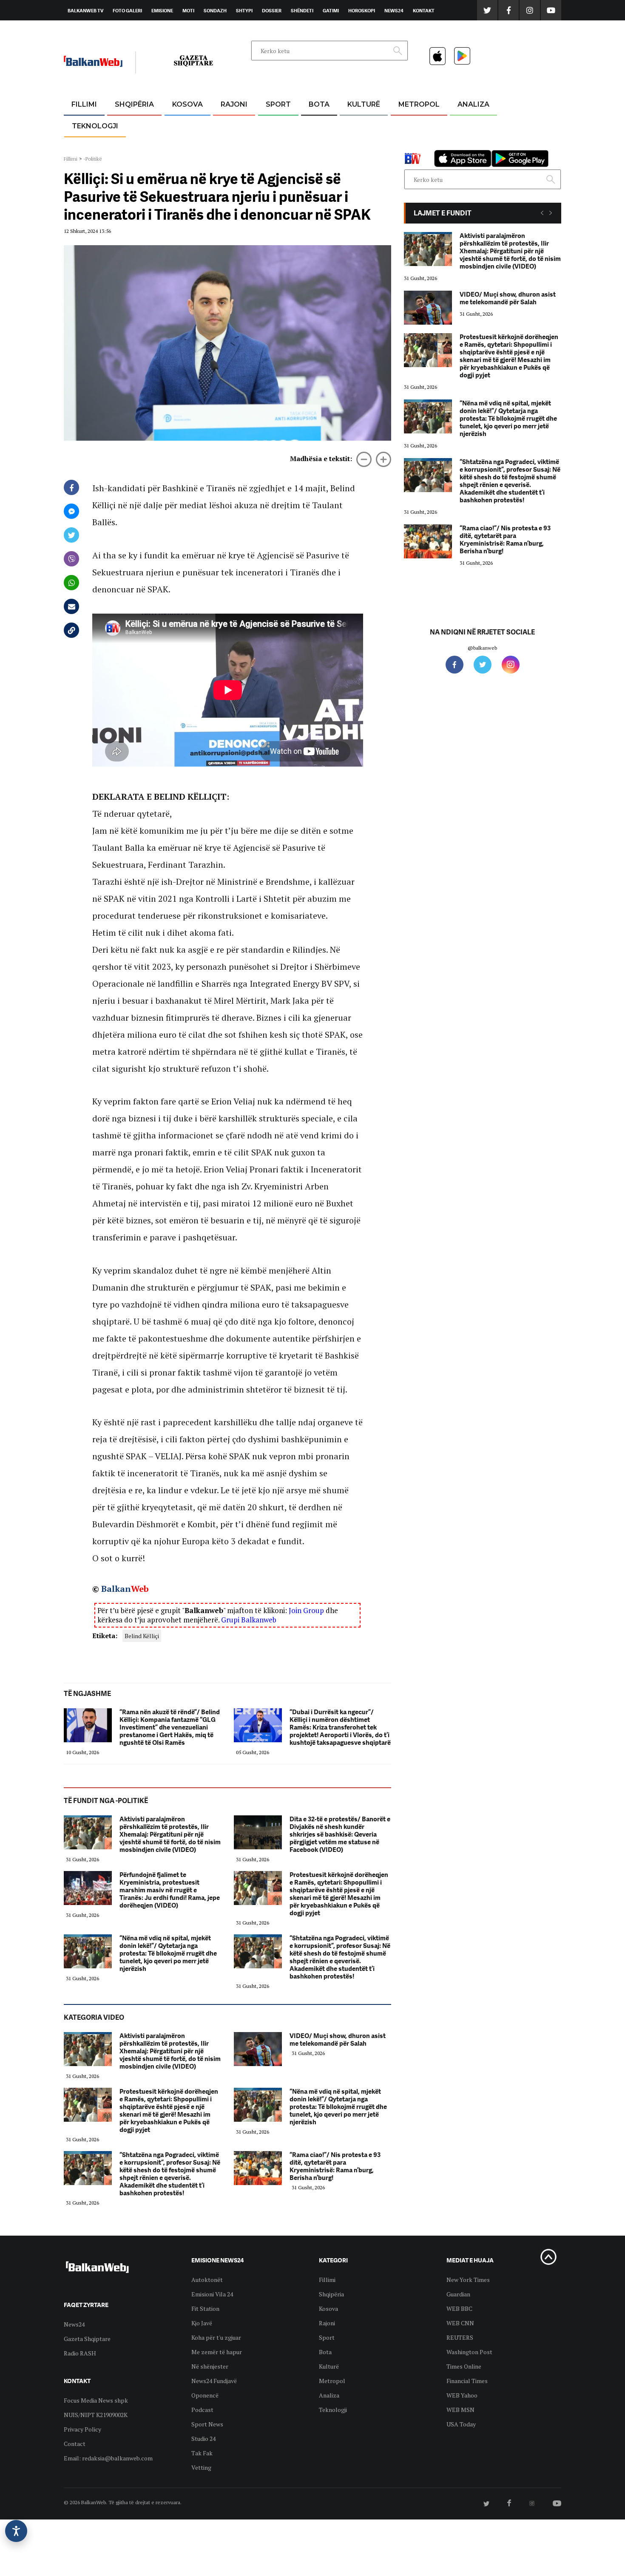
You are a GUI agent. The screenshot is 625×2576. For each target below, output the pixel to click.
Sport (278, 104)
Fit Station (205, 2308)
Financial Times (467, 2381)
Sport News (207, 2424)
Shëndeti (302, 11)
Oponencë (205, 2395)
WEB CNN (460, 2323)
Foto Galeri (127, 11)
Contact (75, 2444)
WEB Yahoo (462, 2395)
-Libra (353, 145)
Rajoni (234, 104)
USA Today (461, 2424)
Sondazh (215, 11)
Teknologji (95, 126)
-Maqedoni (234, 145)
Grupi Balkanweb (249, 1620)
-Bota (271, 125)
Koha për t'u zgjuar (216, 2337)
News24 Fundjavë (214, 2381)
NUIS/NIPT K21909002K (96, 2415)
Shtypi (244, 11)
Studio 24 (203, 2439)
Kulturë (364, 104)
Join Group (306, 1610)
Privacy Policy (82, 2429)
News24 (394, 11)
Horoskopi (362, 11)
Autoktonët (207, 2280)
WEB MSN (460, 2410)
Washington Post (469, 2352)
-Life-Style (411, 145)
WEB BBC (459, 2308)
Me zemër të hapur (217, 2352)
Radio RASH (80, 2353)
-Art (351, 125)
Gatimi (331, 11)
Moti (188, 11)
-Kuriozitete (415, 125)
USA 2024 (319, 125)
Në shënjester (210, 2366)
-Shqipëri (277, 145)
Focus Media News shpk (96, 2400)
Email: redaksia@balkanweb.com (108, 2458)
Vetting (201, 2467)
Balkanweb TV (85, 11)
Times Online (464, 2366)
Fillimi (84, 104)
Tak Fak (202, 2453)
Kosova (187, 104)
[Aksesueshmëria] (16, 2531)
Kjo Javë (202, 2323)
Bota (319, 104)
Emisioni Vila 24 (212, 2294)
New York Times (468, 2280)
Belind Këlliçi (142, 1636)
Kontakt (424, 11)
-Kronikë (125, 125)
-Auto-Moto (88, 147)
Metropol (419, 104)
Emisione (162, 11)
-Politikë (125, 145)
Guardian (458, 2294)
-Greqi (227, 125)
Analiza (473, 104)
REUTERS (460, 2337)
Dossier (272, 11)
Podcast (202, 2410)
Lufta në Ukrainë (319, 148)
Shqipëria (134, 104)
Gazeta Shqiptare (87, 2339)
